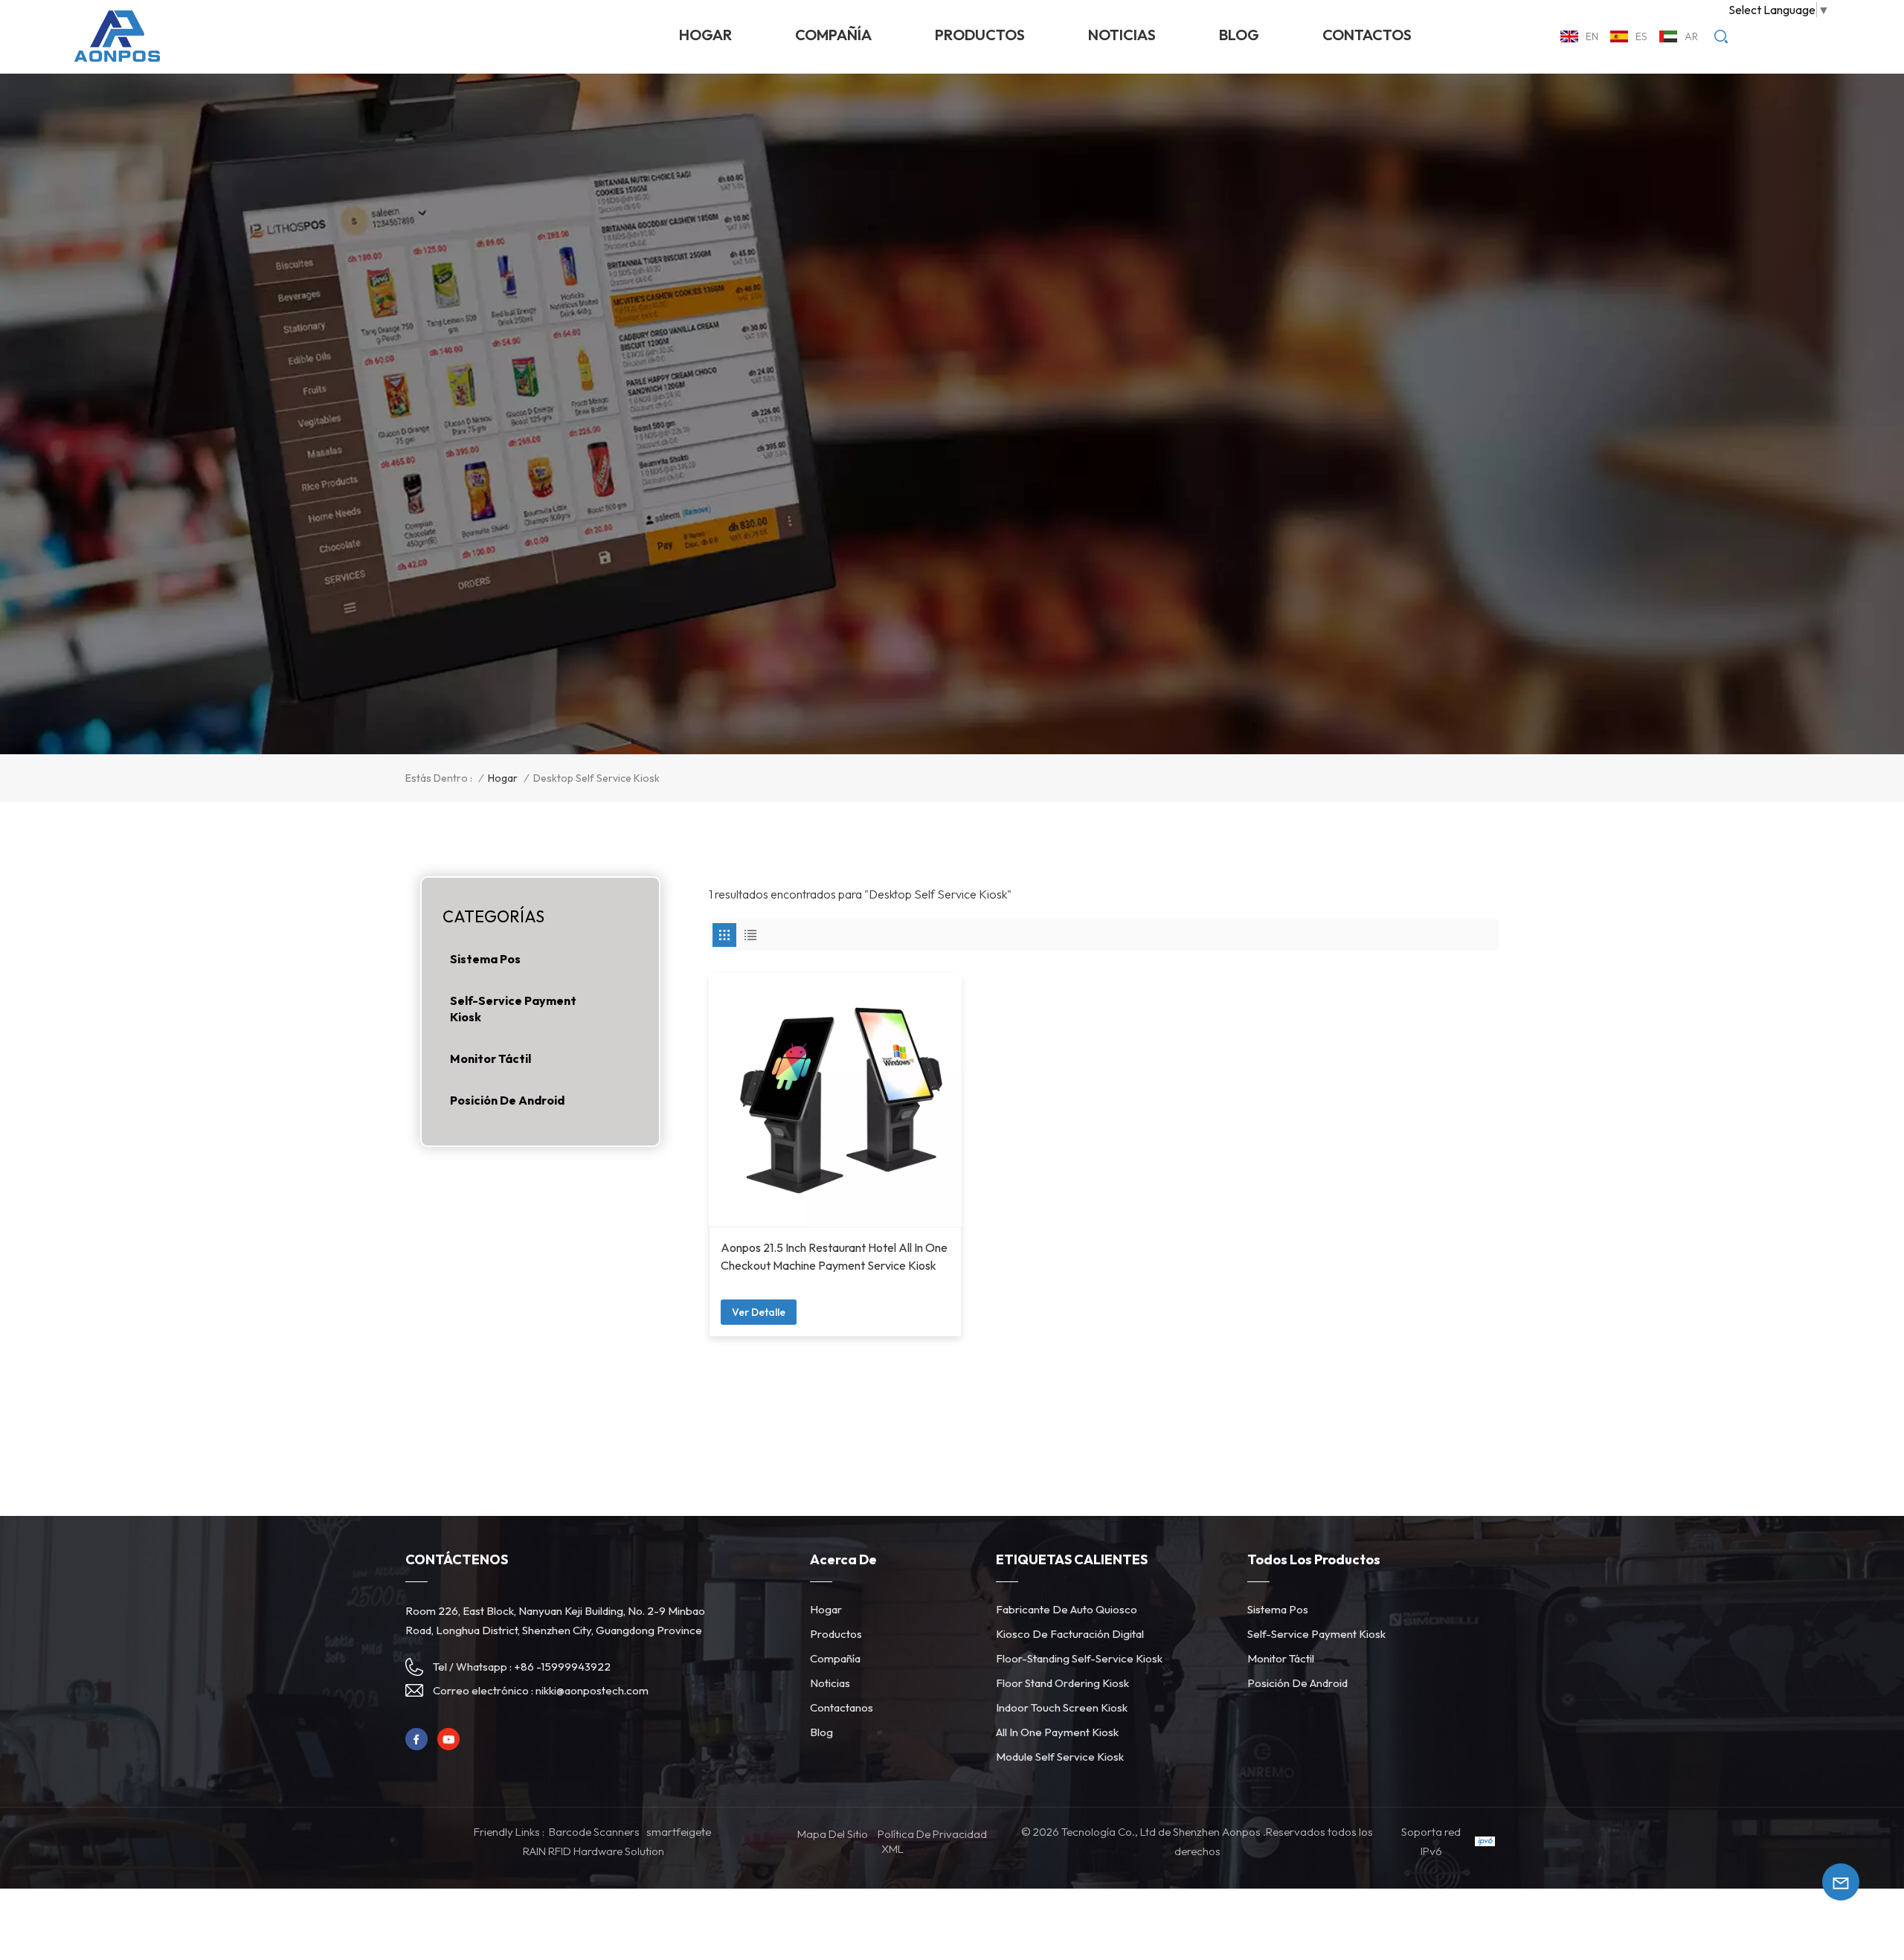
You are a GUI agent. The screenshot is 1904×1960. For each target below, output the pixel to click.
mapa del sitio (833, 1834)
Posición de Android (507, 1100)
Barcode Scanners (594, 1832)
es (1641, 36)
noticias (1122, 35)
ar (1691, 36)
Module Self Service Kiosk (1060, 1757)
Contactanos (842, 1707)
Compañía (833, 35)
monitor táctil (491, 1058)
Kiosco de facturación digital (1070, 1634)
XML (892, 1849)
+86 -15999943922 (562, 1667)
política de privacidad (932, 1834)
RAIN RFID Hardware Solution (594, 1851)
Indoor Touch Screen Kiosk (1062, 1707)
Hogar (705, 35)
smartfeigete (679, 1832)
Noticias (830, 1683)
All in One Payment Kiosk (1057, 1732)
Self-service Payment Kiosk (513, 1009)
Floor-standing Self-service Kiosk (1079, 1658)
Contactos (1367, 35)
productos (980, 35)
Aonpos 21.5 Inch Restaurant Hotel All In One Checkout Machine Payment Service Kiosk (834, 1256)
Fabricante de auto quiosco (1067, 1609)
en (1592, 36)
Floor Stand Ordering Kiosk (1062, 1683)
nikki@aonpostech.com (592, 1690)
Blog (1239, 35)
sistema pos (485, 959)
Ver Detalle (759, 1312)
